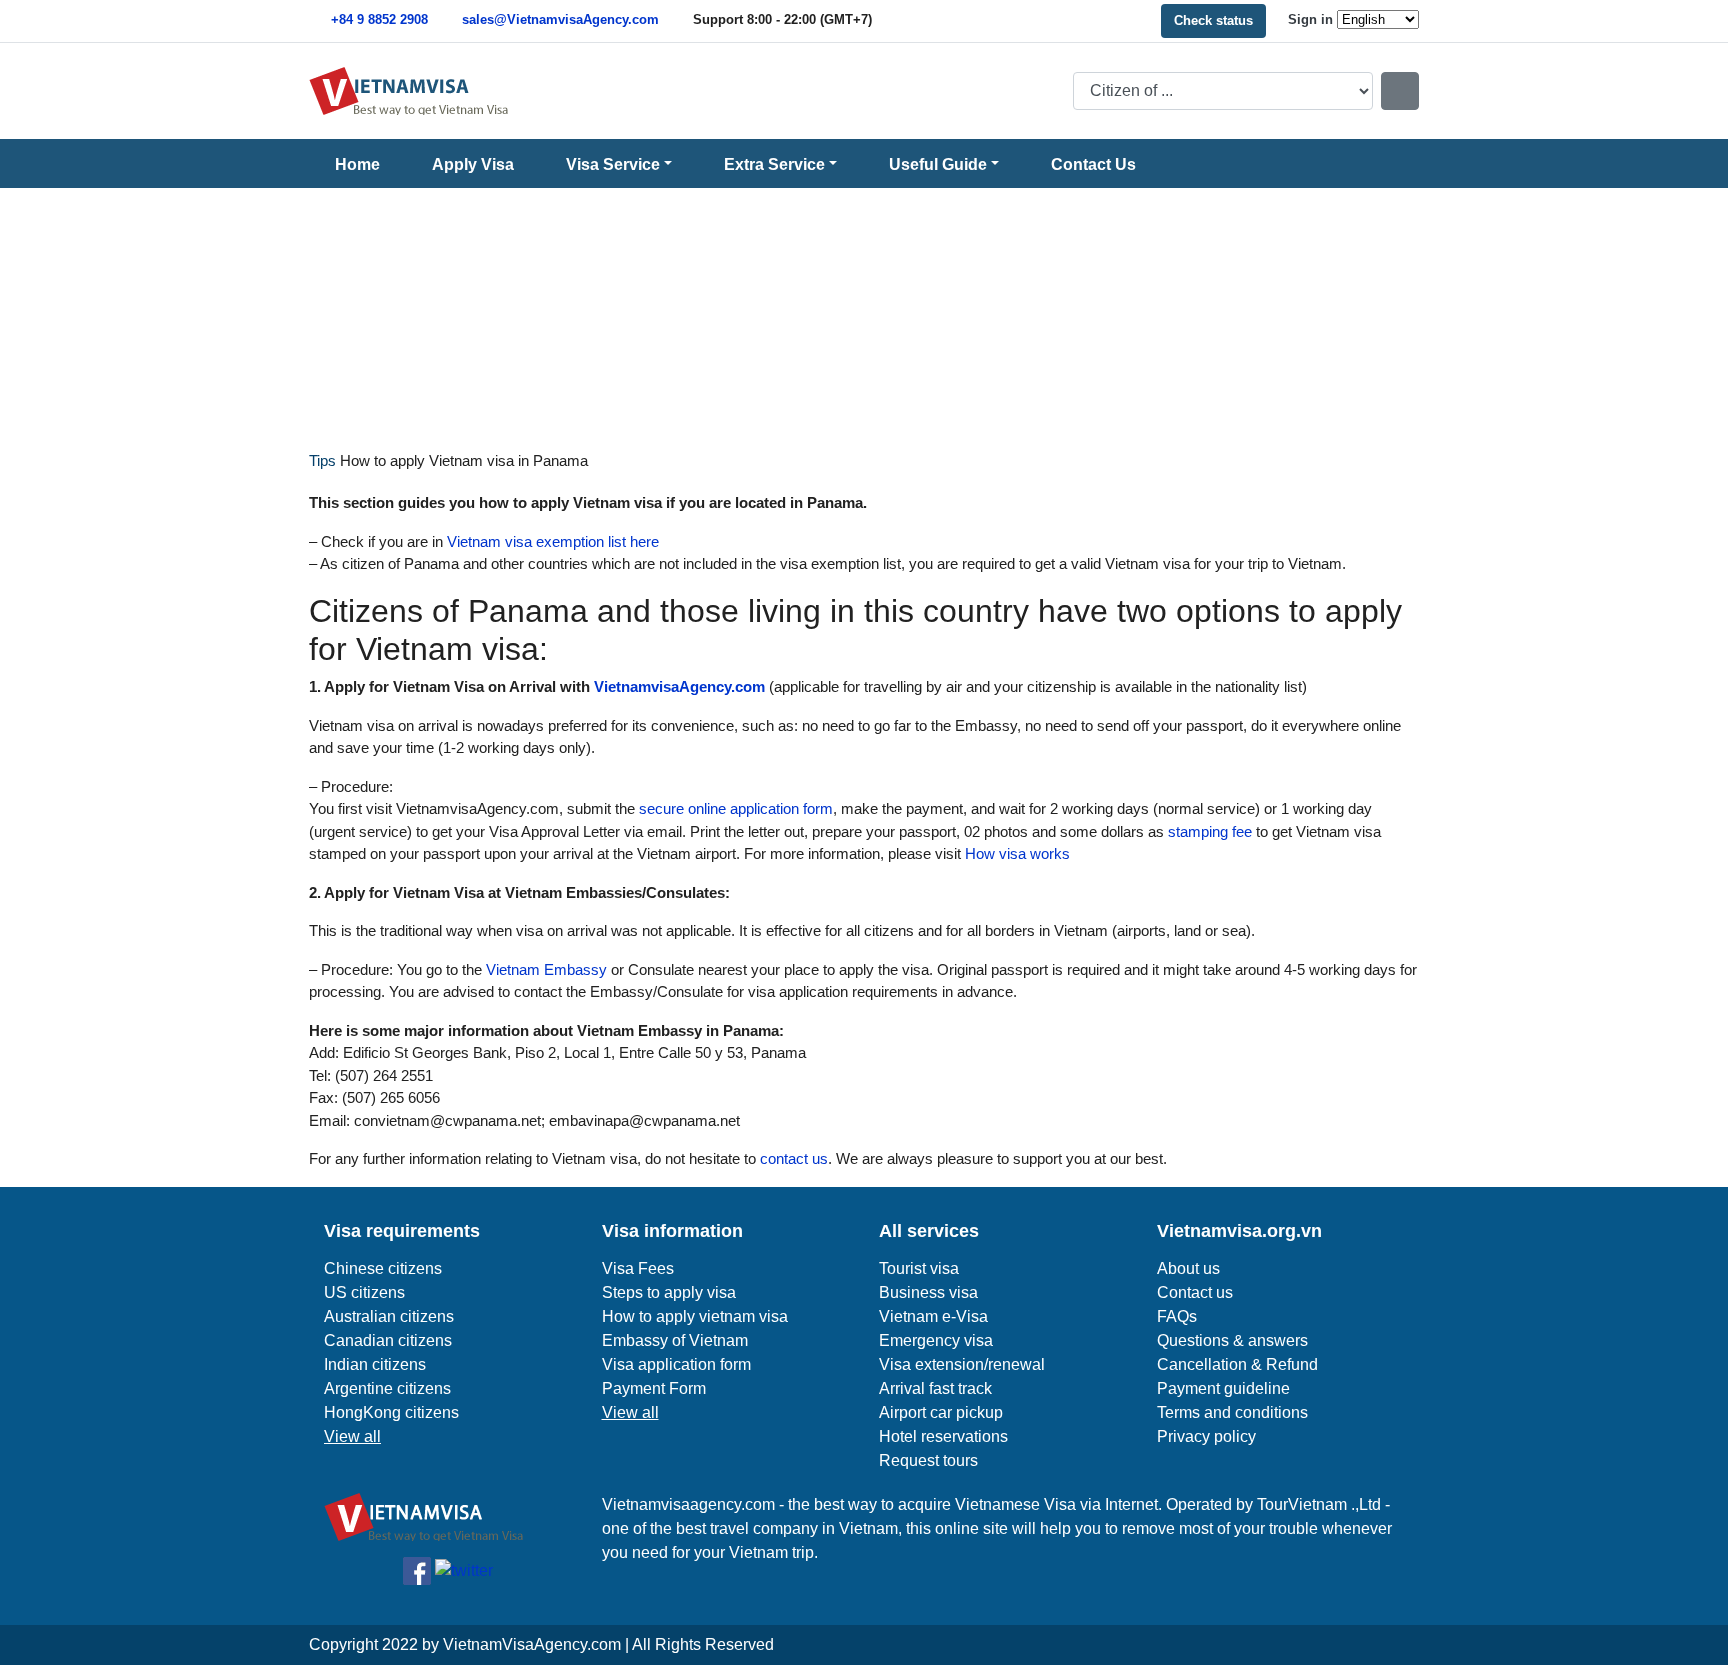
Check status (1213, 20)
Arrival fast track (935, 1388)
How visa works (1015, 853)
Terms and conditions (1232, 1412)
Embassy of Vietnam (675, 1340)
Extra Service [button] (774, 164)
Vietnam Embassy (544, 969)
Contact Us (1093, 164)
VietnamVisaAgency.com (532, 1644)
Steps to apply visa (669, 1292)
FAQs (1177, 1316)
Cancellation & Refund (1237, 1364)
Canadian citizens (388, 1340)
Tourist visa (919, 1268)
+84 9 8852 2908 (379, 19)
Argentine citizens (387, 1388)
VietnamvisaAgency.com (679, 686)
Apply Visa (473, 164)
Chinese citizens (383, 1268)
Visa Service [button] (613, 164)
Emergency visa (936, 1340)
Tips (322, 460)
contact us (792, 1158)
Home (357, 164)
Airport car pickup (941, 1412)
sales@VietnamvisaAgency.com (560, 19)
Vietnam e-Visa (933, 1316)
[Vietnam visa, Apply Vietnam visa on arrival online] (409, 89)
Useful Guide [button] (938, 164)
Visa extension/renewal (962, 1364)
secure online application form (734, 808)
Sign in (1310, 19)
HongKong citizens (391, 1412)
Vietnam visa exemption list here (551, 541)
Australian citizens (389, 1316)
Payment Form (654, 1388)
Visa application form (676, 1364)
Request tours (928, 1460)
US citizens (364, 1292)
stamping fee (1208, 831)
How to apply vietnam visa (695, 1316)
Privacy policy (1206, 1436)
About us (1188, 1268)
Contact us (1195, 1292)
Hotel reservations (943, 1436)
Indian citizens (375, 1364)
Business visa (928, 1292)
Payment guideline (1223, 1388)
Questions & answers (1232, 1340)
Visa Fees (638, 1268)
